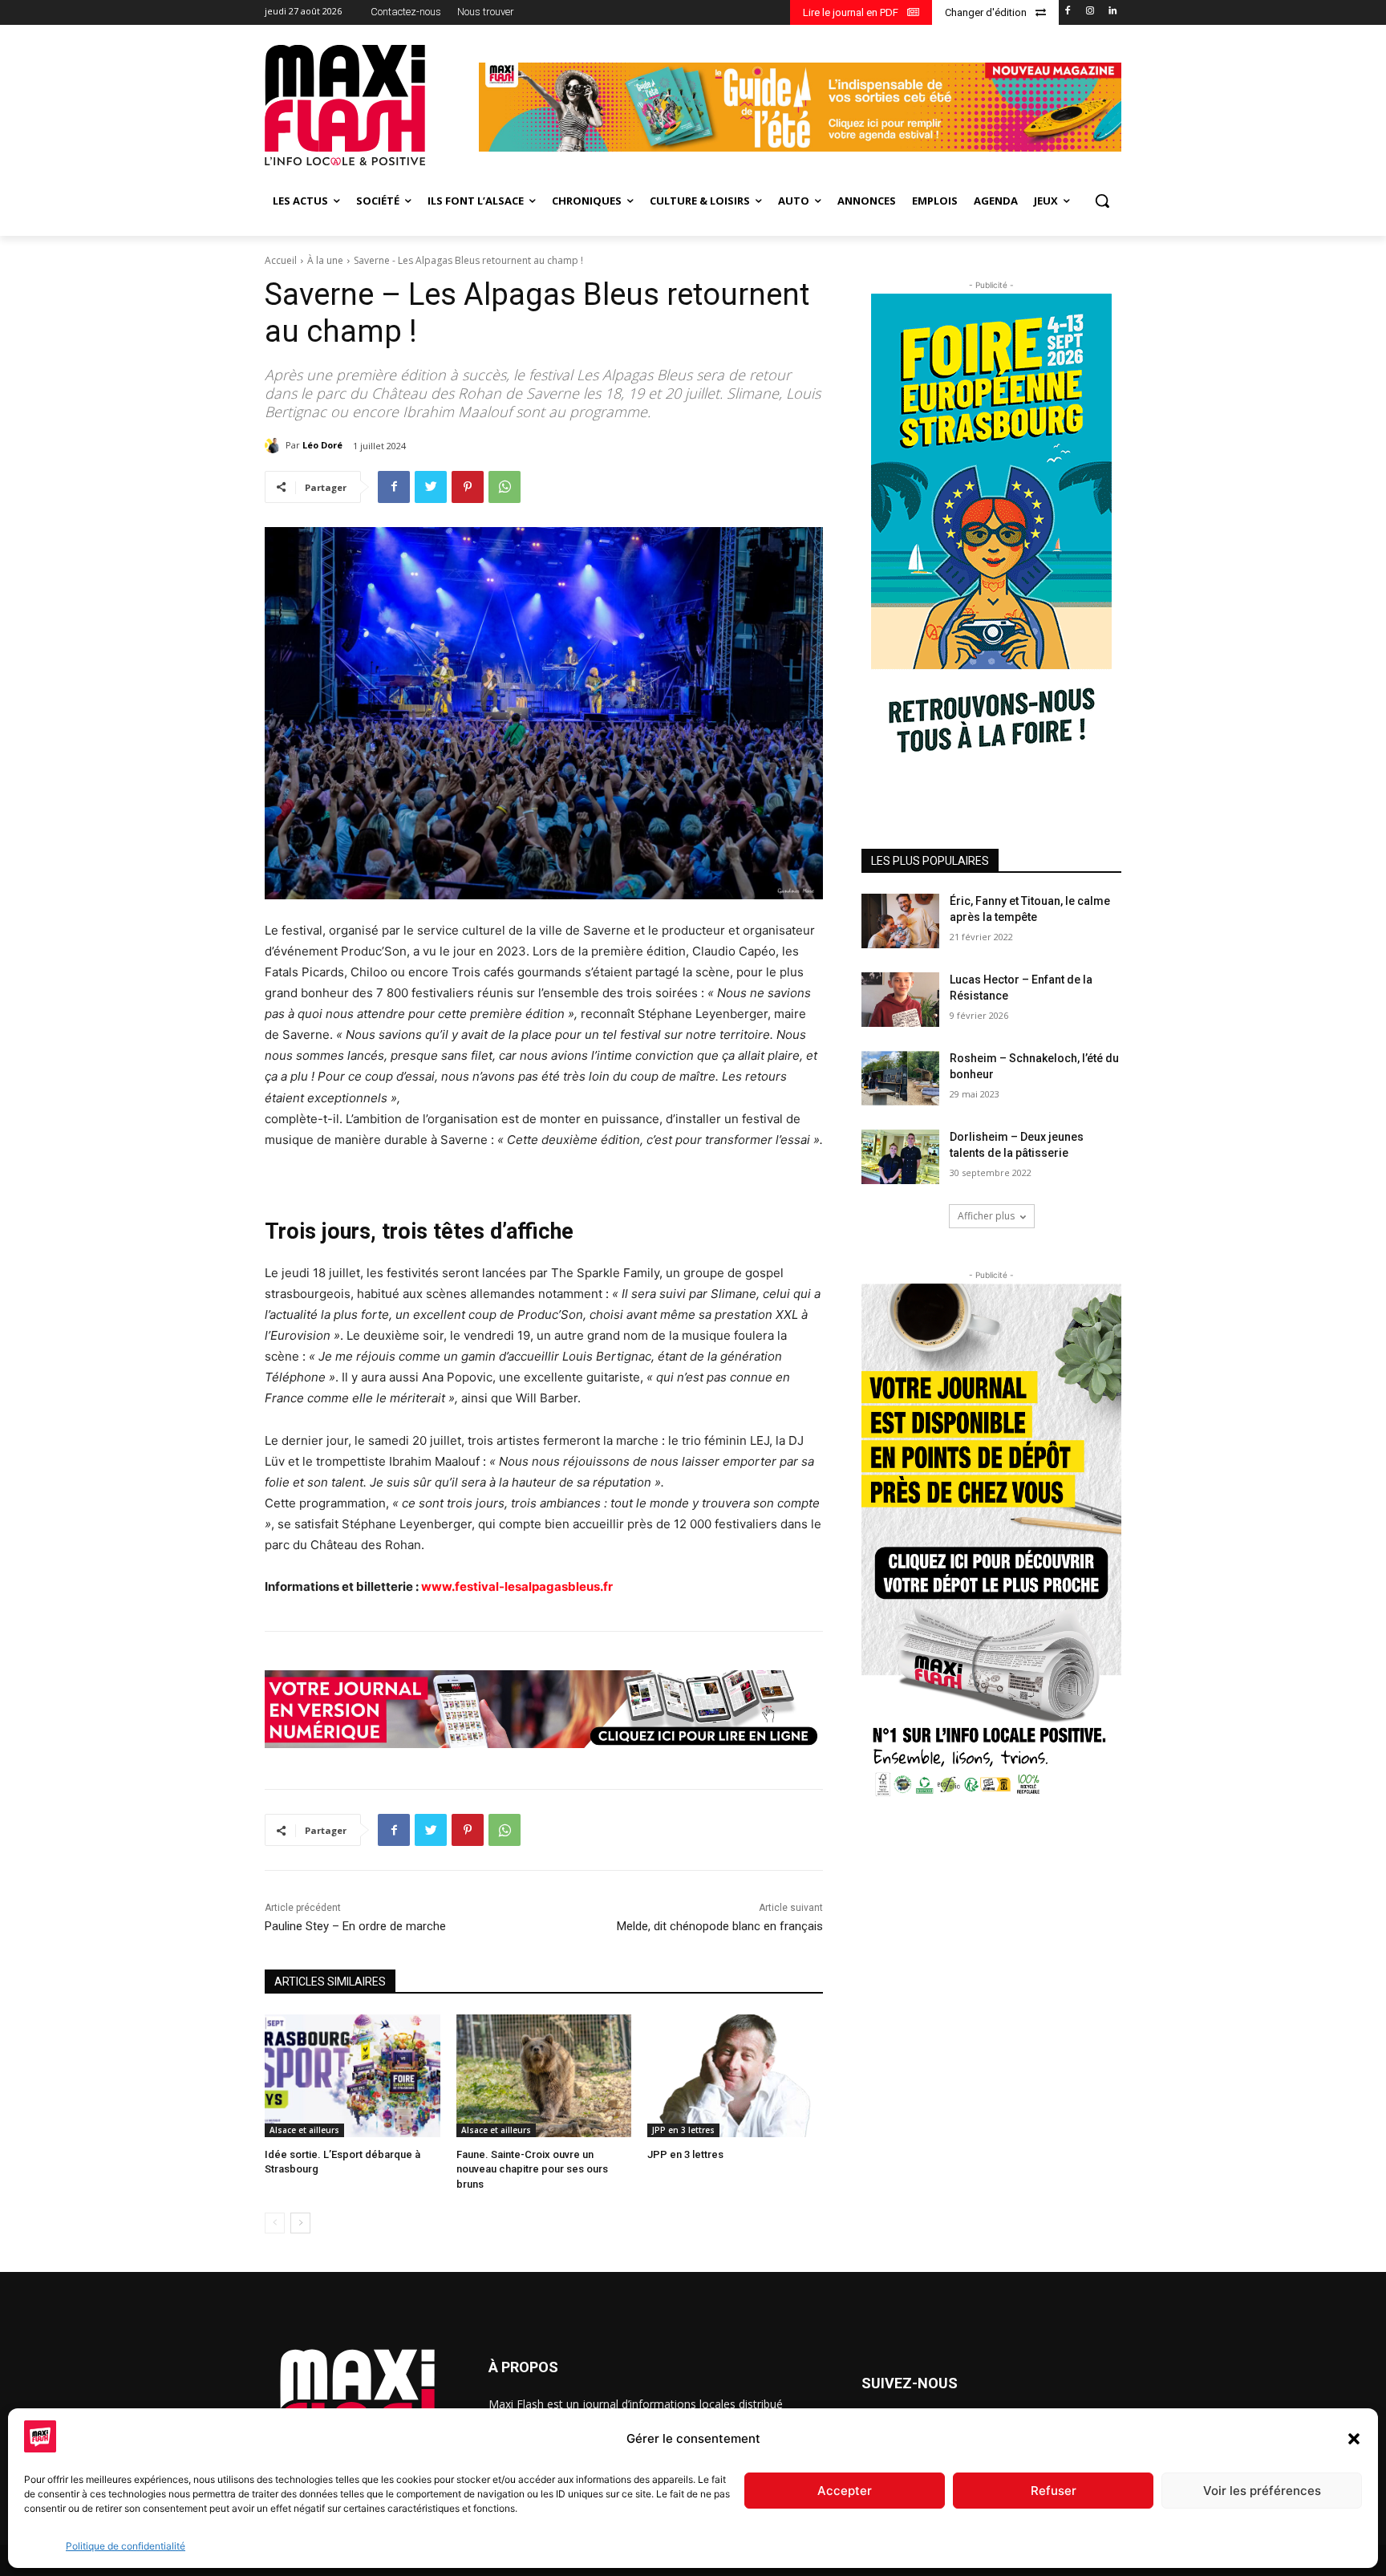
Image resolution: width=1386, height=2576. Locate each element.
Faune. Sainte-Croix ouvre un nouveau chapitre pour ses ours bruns (532, 2169)
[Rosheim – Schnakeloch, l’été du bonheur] (900, 1078)
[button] (1354, 2439)
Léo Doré (322, 445)
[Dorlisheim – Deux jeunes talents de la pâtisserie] (900, 1157)
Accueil (281, 260)
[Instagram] (1090, 12)
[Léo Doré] (275, 445)
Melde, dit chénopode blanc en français (720, 1926)
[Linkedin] (1112, 12)
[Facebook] (1068, 12)
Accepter (845, 2491)
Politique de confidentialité (126, 2546)
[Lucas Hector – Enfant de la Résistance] (900, 1000)
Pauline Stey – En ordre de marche (355, 1926)
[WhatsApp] (505, 487)
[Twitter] (431, 487)
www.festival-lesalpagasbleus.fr (517, 1586)
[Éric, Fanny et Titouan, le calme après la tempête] (900, 921)
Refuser (1054, 2491)
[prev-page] (275, 2223)
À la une (325, 260)
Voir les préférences (1262, 2491)
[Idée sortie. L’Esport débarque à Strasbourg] (353, 2076)
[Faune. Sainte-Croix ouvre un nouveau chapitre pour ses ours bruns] (544, 2076)
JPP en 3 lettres (683, 2130)
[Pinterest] (468, 487)
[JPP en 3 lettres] (735, 2076)
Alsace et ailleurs (304, 2130)
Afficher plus (986, 1216)
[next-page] (300, 2223)
